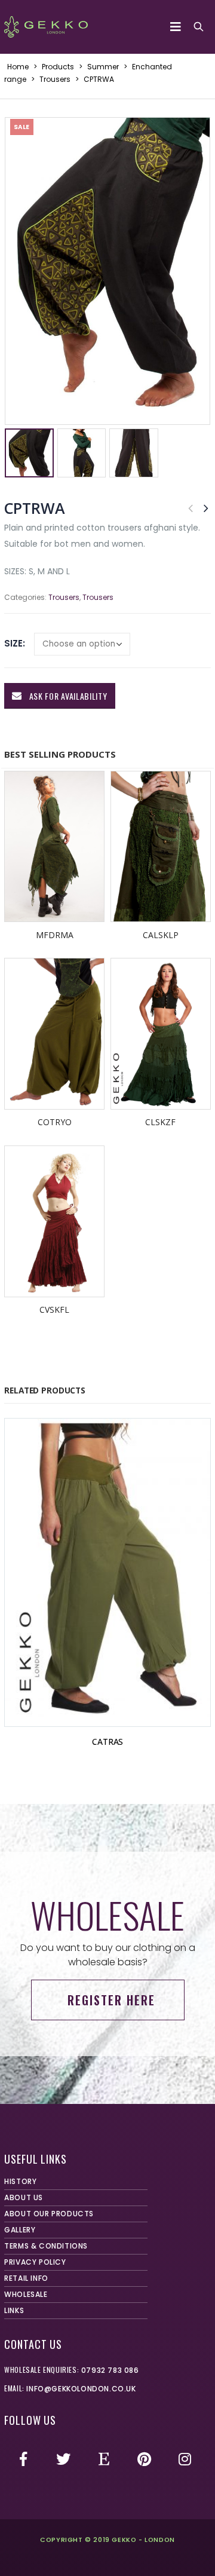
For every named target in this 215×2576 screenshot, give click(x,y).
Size (13, 643)
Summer (103, 67)
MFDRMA (55, 935)
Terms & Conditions (46, 2246)
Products (58, 67)
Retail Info (26, 2278)
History (20, 2181)
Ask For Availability (67, 696)
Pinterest (145, 2459)
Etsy (104, 2459)
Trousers (55, 79)
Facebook (23, 2459)
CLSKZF (160, 1122)
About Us (24, 2197)
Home (18, 67)
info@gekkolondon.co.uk (81, 2389)
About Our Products (49, 2214)
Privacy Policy (35, 2262)
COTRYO (55, 1122)
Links (14, 2310)
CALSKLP (161, 935)
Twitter (64, 2459)
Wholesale (26, 2294)
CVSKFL (54, 1310)
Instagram (185, 2459)
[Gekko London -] (46, 27)
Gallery (20, 2230)
